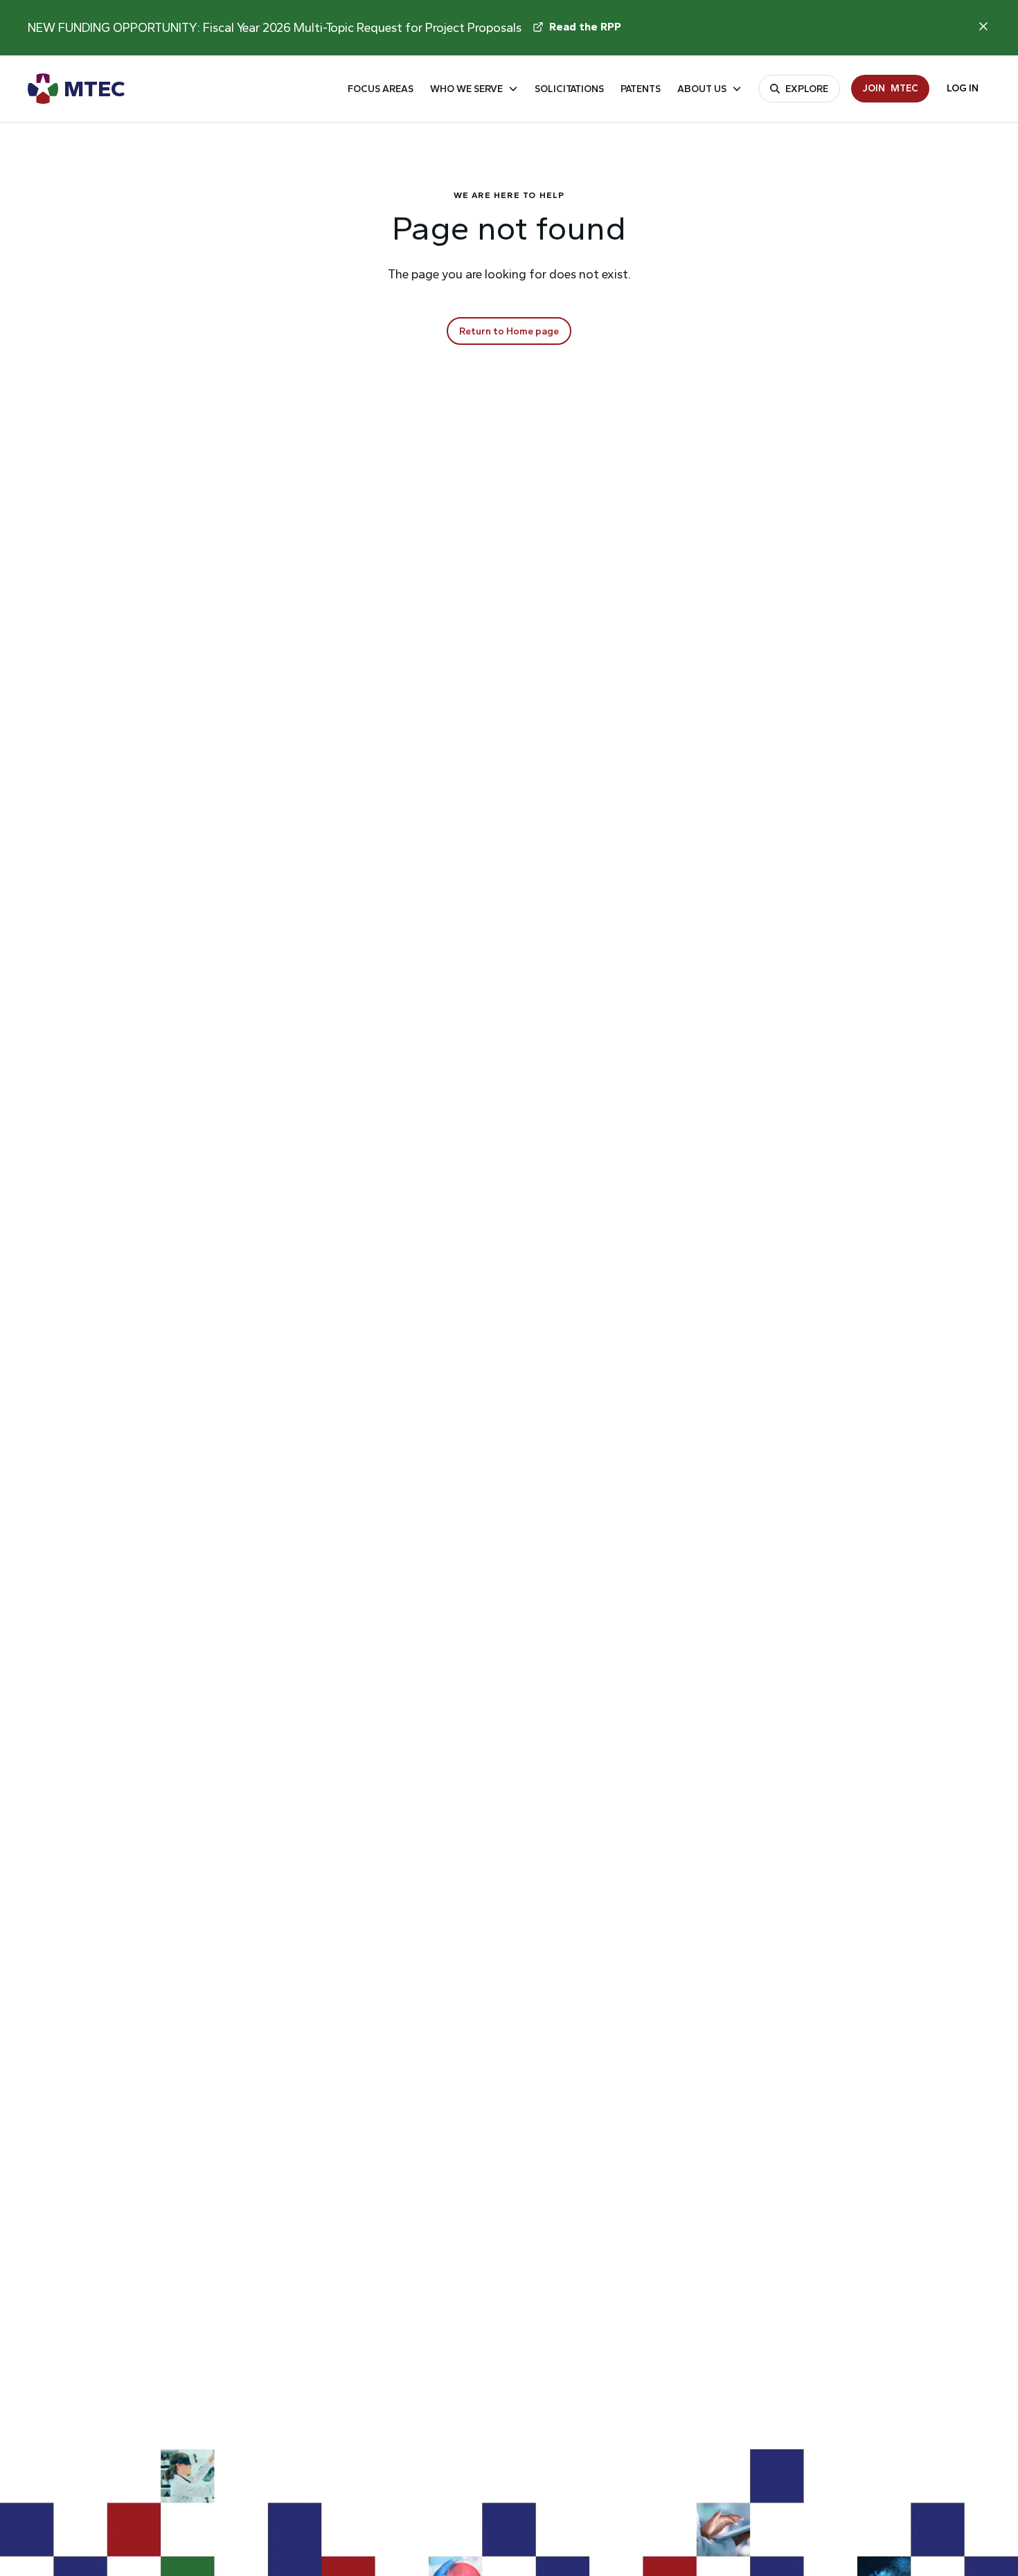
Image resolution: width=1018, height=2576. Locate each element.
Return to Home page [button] (509, 331)
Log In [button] (963, 88)
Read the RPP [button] (585, 27)
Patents (641, 89)
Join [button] (890, 88)
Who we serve (466, 89)
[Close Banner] (983, 26)
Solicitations (569, 89)
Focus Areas (381, 89)
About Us (702, 89)
